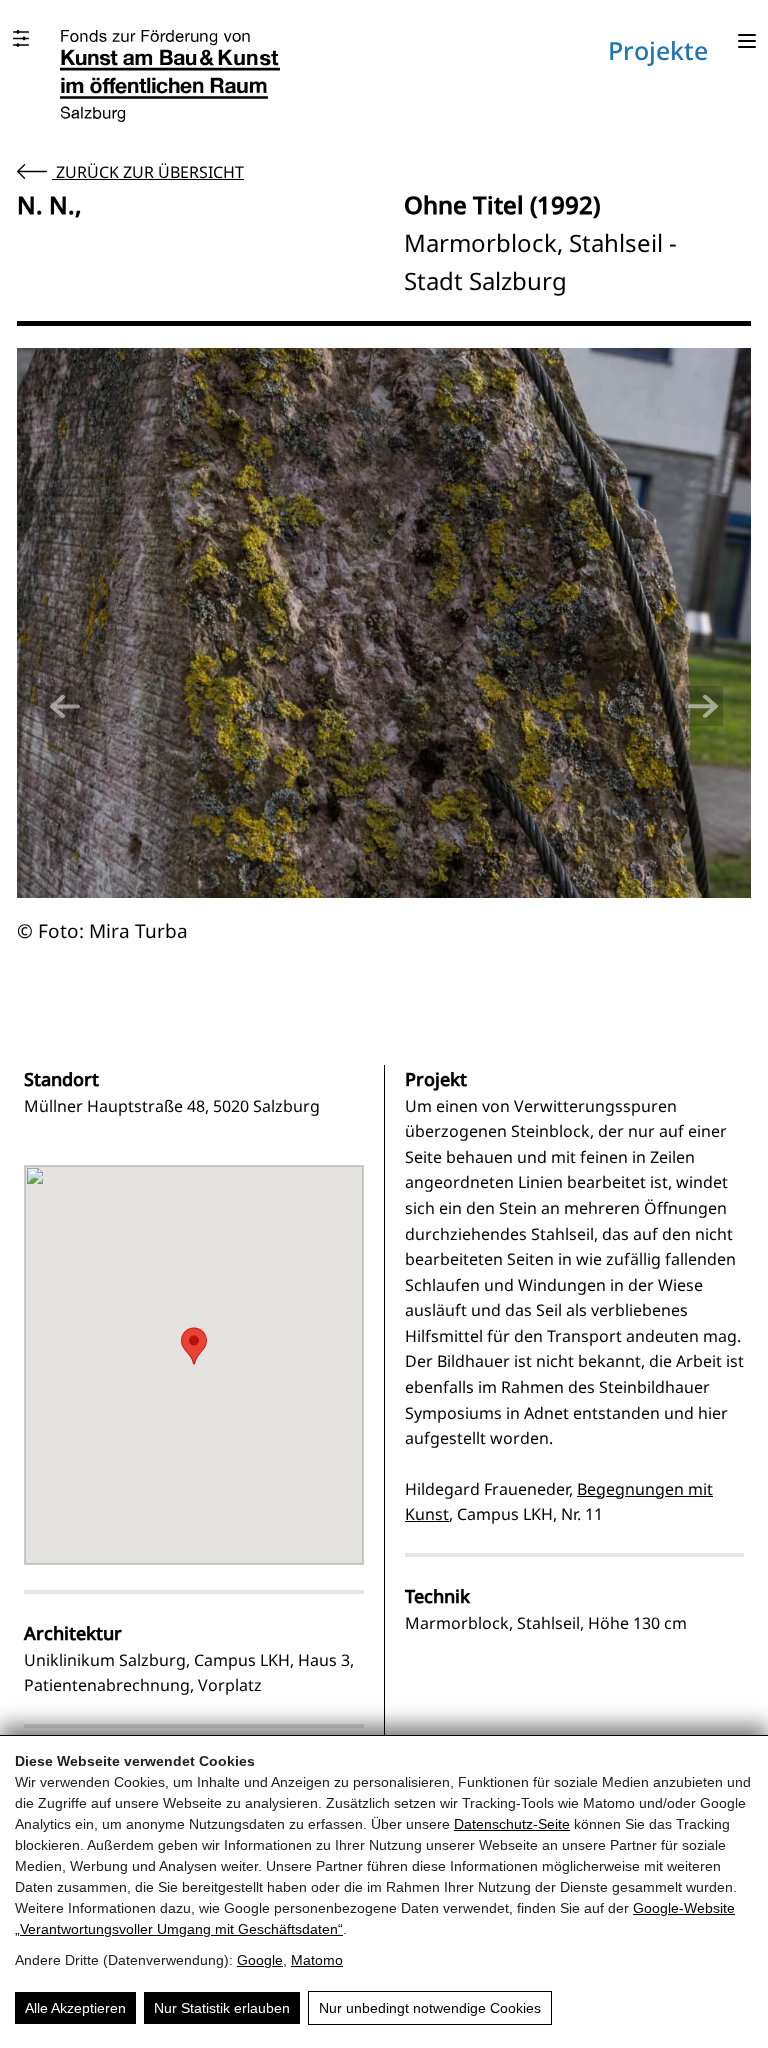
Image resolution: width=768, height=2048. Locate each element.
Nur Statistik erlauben (222, 2008)
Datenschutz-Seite (512, 1824)
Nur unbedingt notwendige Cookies (430, 2008)
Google (260, 1960)
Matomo (317, 1960)
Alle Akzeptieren (75, 2008)
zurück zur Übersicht (148, 172)
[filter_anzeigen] (21, 38)
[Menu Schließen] (747, 42)
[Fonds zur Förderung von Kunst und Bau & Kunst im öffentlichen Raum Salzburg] (170, 76)
